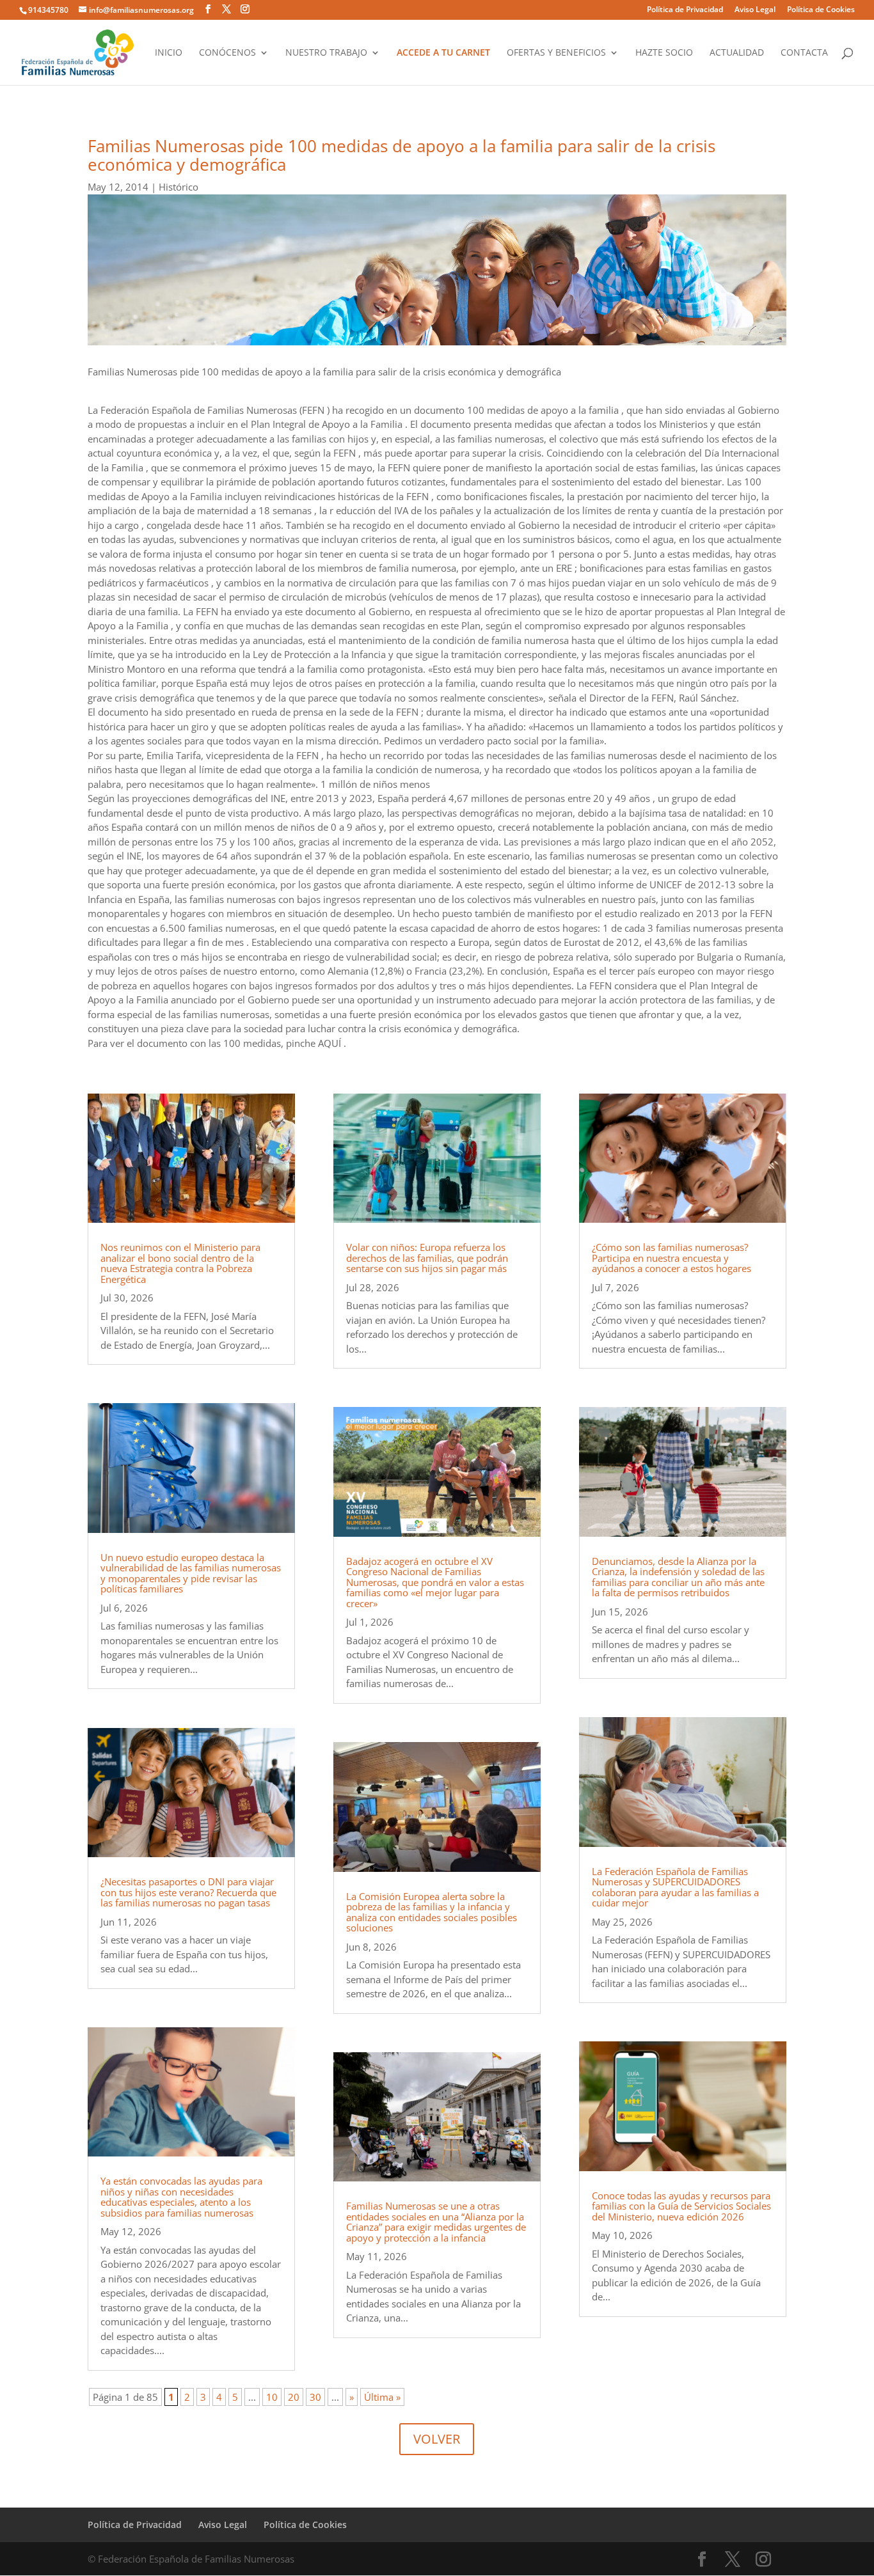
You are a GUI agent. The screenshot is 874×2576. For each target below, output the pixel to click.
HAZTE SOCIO (664, 53)
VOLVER (437, 2439)
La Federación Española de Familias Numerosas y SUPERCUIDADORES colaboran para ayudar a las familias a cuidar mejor (675, 1887)
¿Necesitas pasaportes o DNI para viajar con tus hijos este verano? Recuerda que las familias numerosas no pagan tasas (188, 1892)
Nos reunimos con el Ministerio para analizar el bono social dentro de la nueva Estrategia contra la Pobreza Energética (180, 1263)
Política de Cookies (821, 10)
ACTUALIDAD (737, 53)
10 (272, 2397)
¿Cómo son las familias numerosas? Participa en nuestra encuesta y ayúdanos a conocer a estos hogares (671, 1258)
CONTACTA (804, 53)
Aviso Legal (755, 10)
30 (315, 2397)
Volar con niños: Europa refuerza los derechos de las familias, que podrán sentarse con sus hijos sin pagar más (427, 1258)
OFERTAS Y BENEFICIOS (556, 53)
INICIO (169, 53)
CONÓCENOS (227, 53)
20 (294, 2397)
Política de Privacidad (685, 10)
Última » (382, 2397)
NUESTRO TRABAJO (326, 53)
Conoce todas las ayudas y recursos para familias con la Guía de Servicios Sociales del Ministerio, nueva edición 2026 (681, 2206)
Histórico (179, 187)
